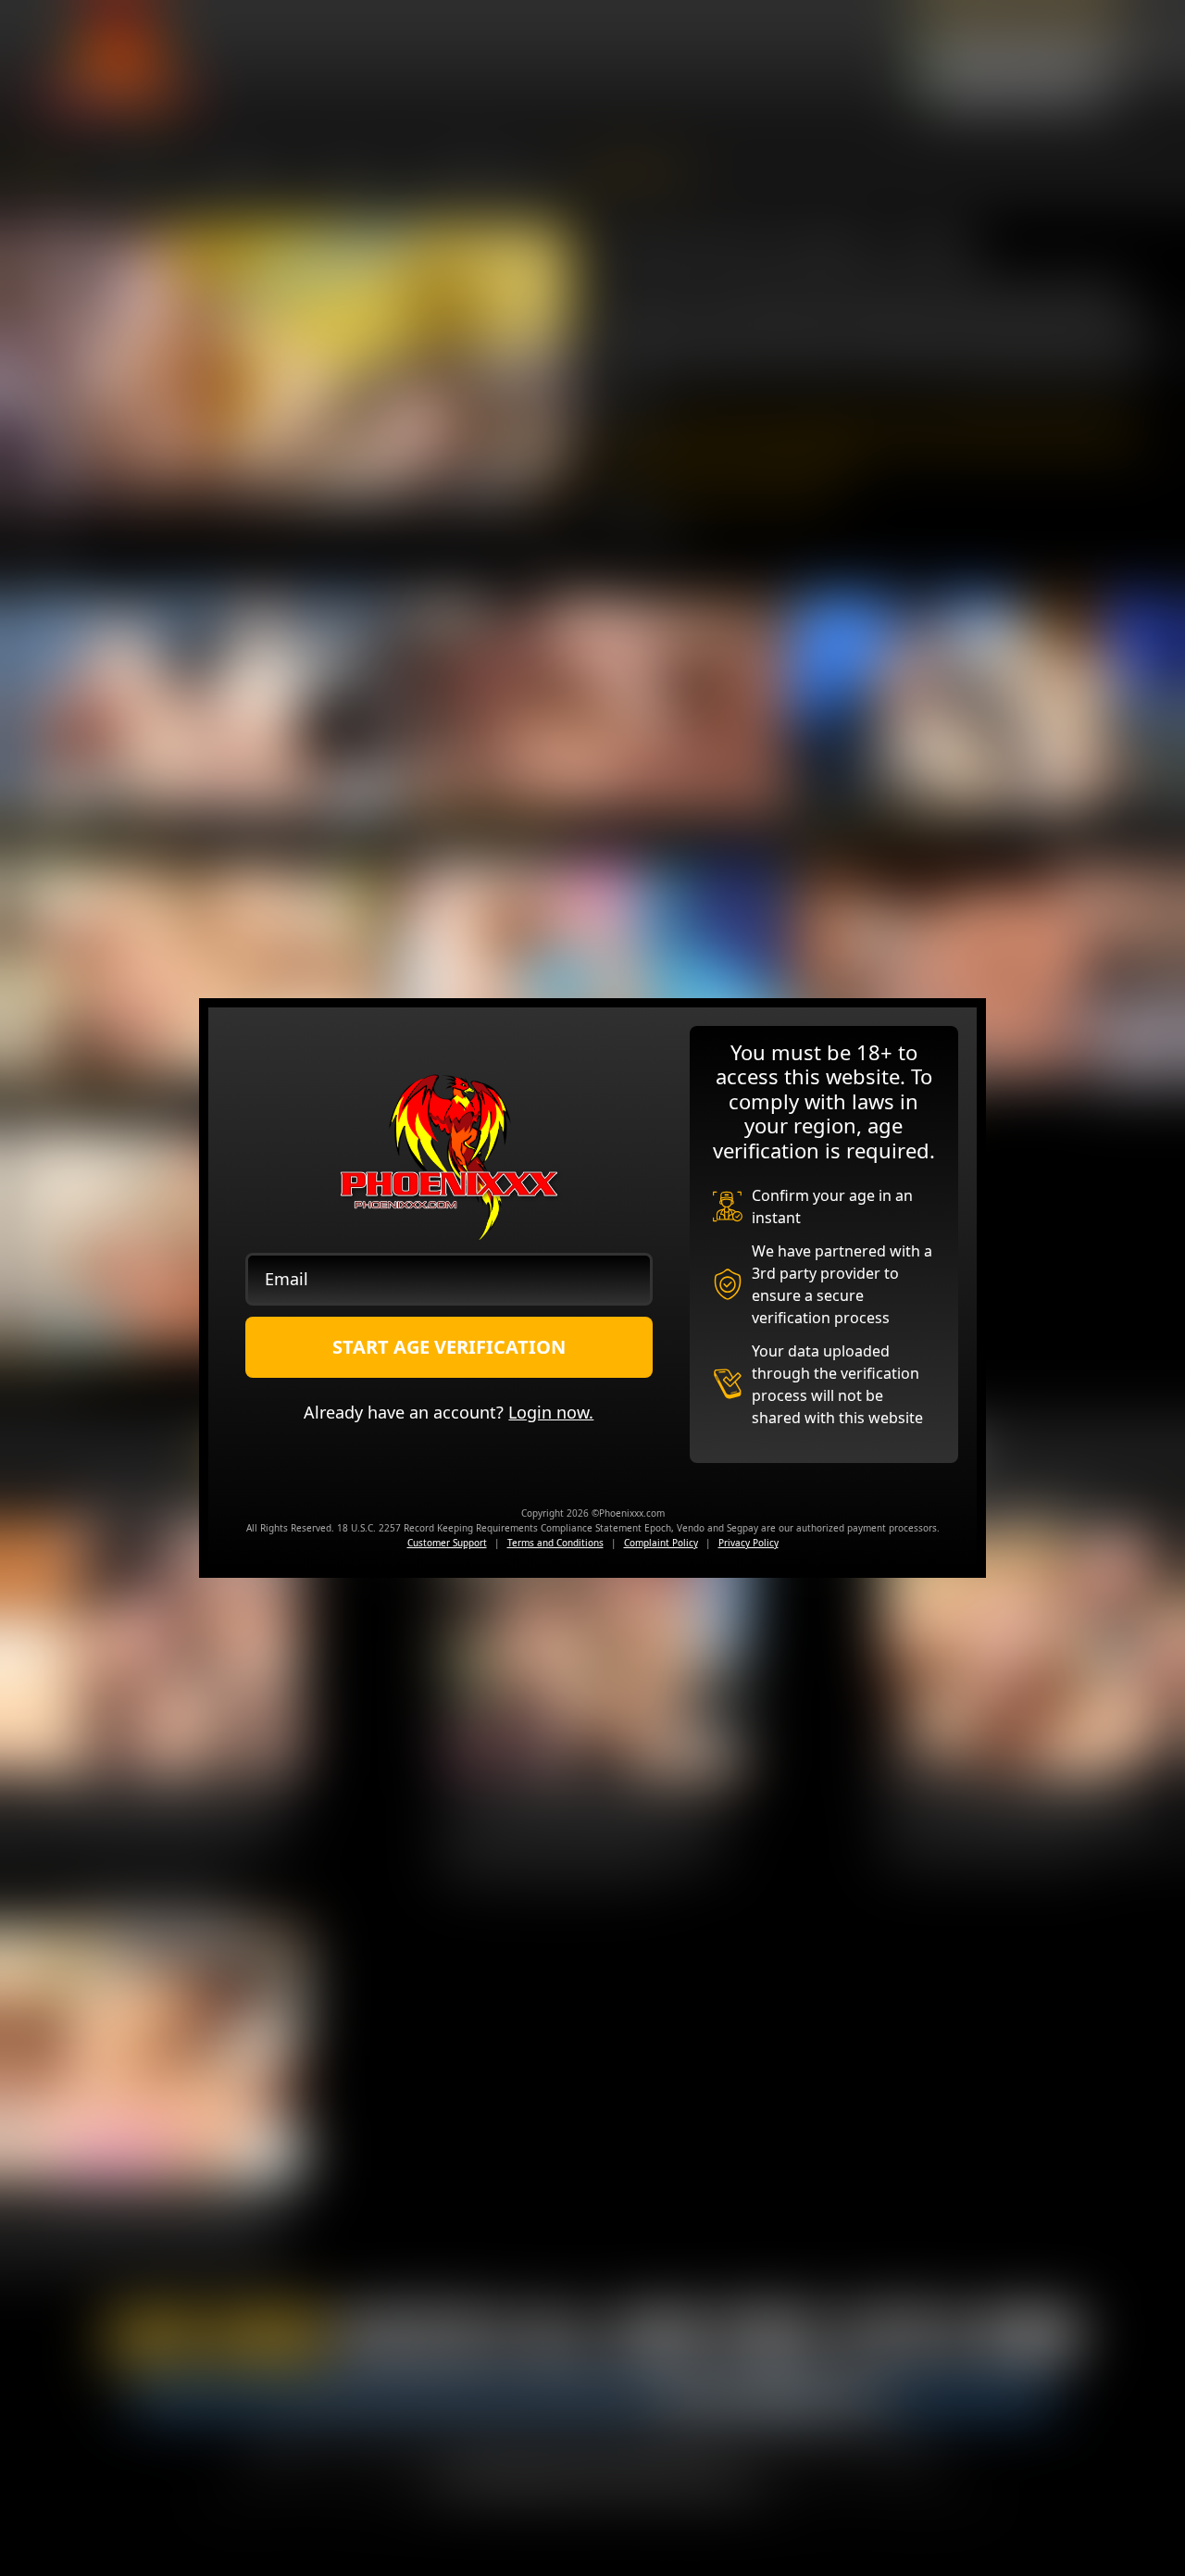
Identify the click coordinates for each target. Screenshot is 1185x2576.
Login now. (551, 1412)
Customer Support (447, 1543)
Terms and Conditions (555, 1543)
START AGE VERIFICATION (449, 1347)
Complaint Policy (661, 1543)
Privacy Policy (748, 1543)
